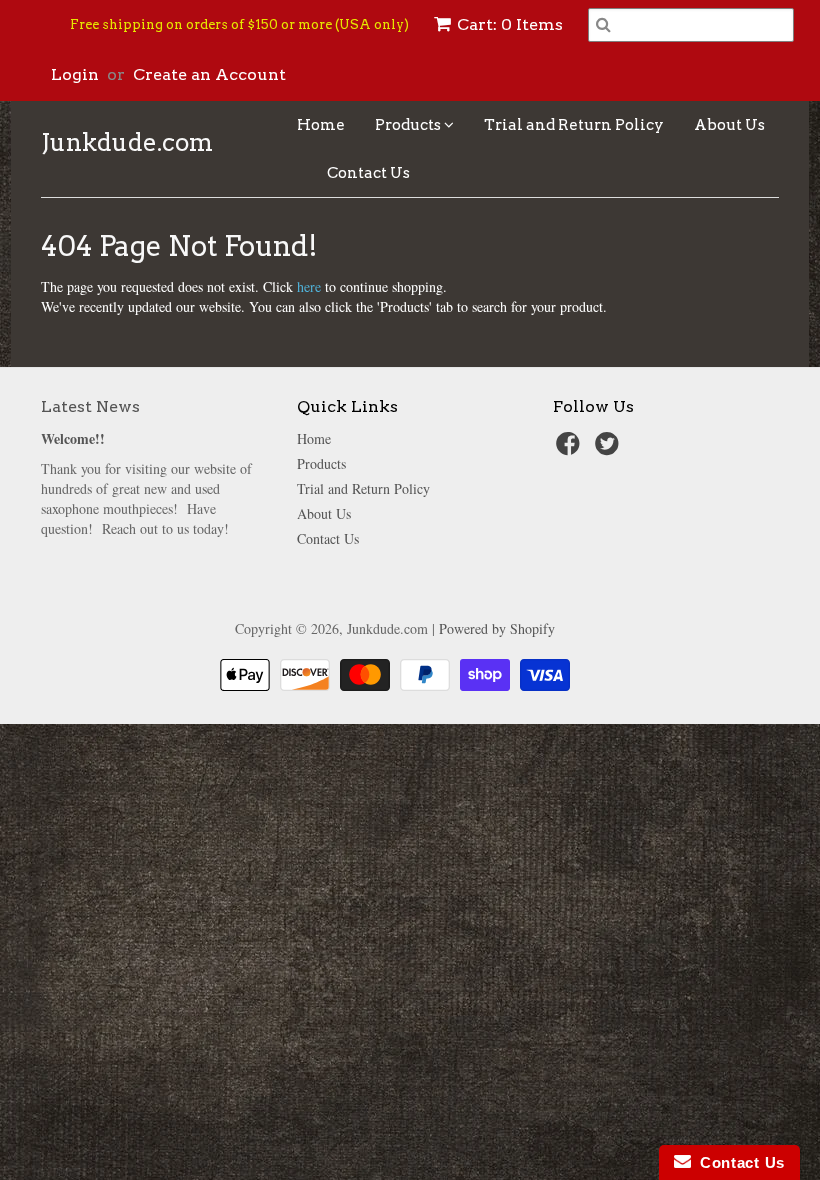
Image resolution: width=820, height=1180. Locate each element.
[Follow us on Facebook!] (571, 449)
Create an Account (209, 74)
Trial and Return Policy (574, 125)
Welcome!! (73, 438)
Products (409, 125)
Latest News (90, 406)
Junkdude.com (127, 143)
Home (321, 125)
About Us (729, 125)
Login (75, 74)
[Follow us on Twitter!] (610, 449)
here (309, 286)
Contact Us (368, 173)
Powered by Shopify (497, 628)
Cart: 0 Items (510, 24)
